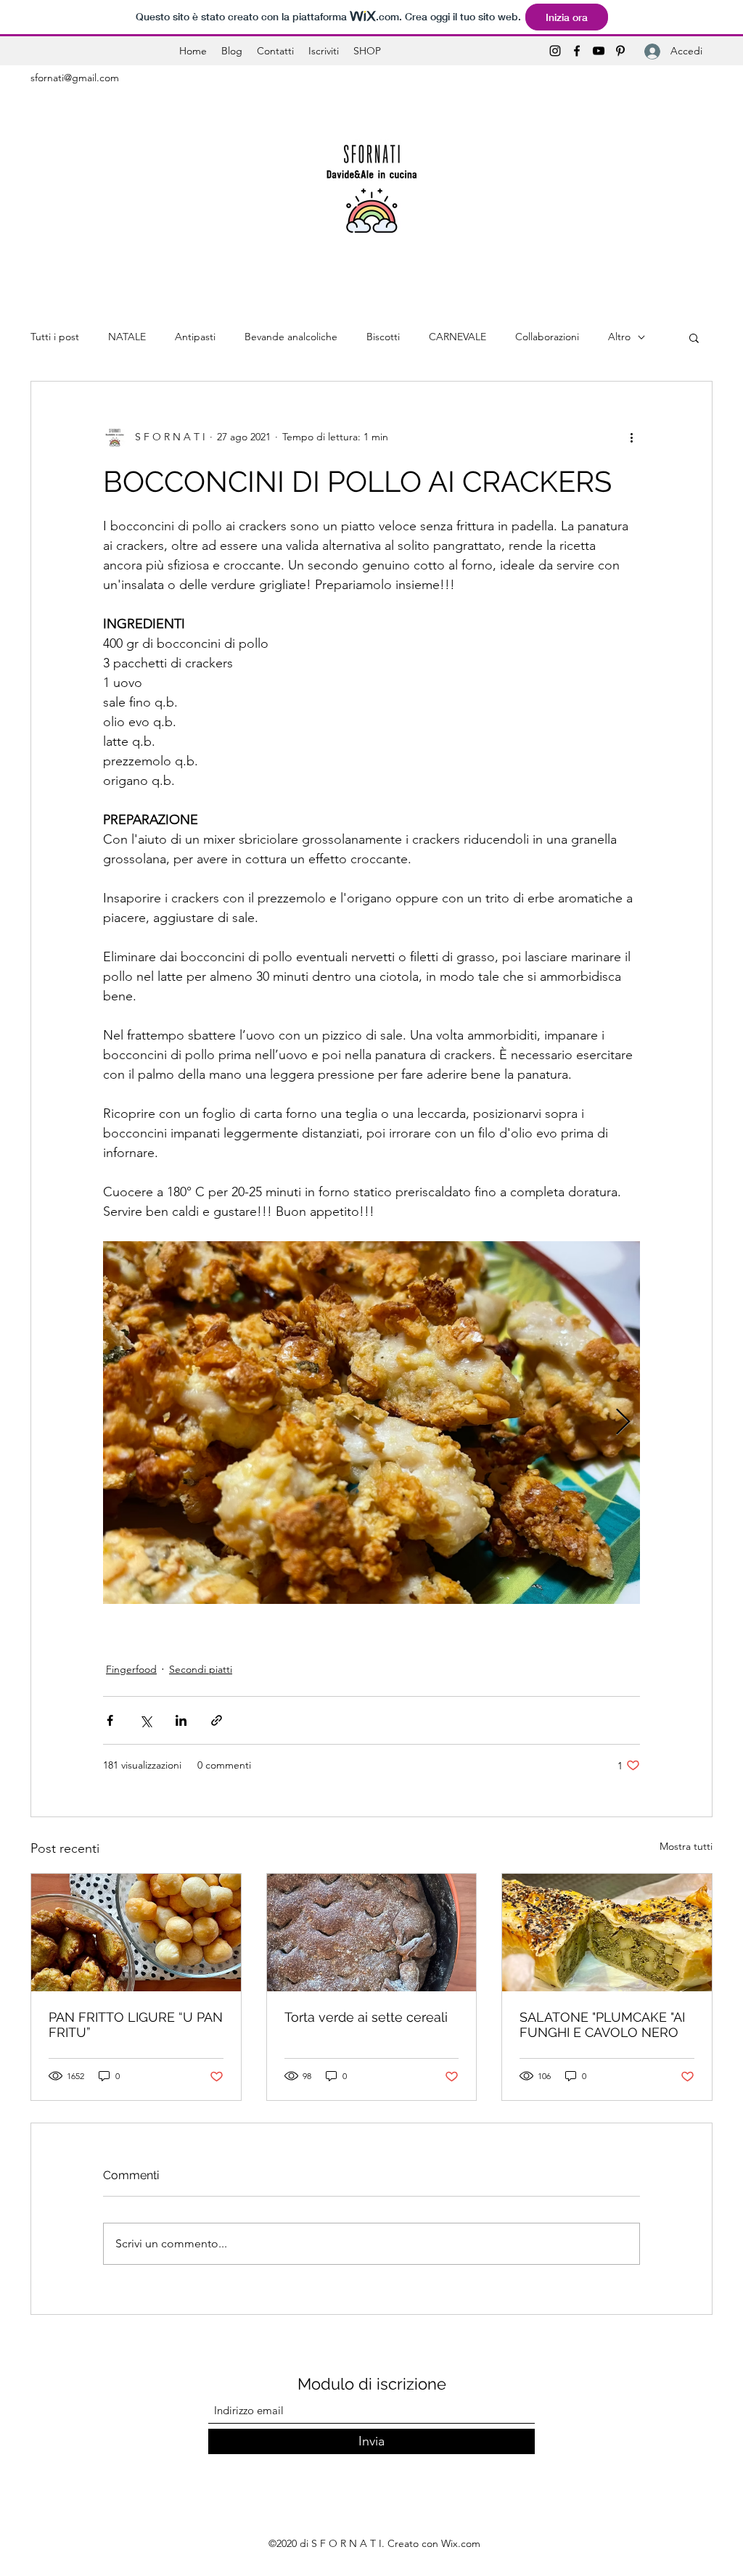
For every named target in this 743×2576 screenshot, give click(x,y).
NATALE (127, 337)
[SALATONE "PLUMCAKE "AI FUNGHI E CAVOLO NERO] (607, 1933)
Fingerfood (131, 1669)
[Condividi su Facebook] (110, 1720)
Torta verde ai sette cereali (366, 2017)
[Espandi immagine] (371, 1423)
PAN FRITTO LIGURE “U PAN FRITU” (136, 2025)
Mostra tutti (686, 1846)
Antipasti (195, 337)
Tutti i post (55, 337)
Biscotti (383, 337)
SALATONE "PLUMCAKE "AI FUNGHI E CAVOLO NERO (602, 2025)
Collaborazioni (547, 337)
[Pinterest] (620, 51)
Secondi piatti (201, 1669)
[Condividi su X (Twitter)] (145, 1720)
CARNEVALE (457, 337)
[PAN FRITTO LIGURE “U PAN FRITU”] (136, 1933)
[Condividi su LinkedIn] (181, 1720)
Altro (619, 337)
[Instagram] (555, 51)
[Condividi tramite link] (217, 1720)
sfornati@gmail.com (75, 78)
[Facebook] (577, 51)
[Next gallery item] (623, 1423)
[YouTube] (599, 51)
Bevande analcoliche (291, 337)
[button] (694, 337)
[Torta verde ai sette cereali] (372, 1933)
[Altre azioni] (631, 437)
